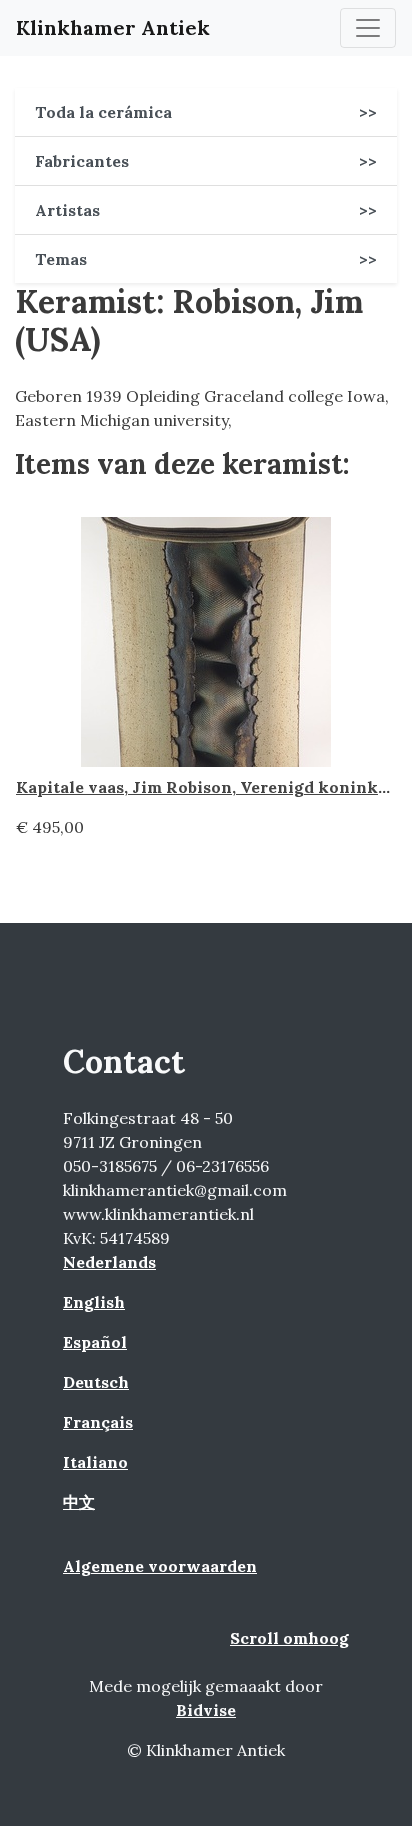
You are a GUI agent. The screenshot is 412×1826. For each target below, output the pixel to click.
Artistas (206, 210)
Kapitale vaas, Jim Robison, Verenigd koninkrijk (212, 787)
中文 (79, 1502)
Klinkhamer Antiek (113, 27)
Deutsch (96, 1382)
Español (95, 1342)
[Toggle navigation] (368, 28)
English (94, 1302)
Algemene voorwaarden (160, 1566)
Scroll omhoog (289, 1638)
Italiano (95, 1462)
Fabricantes (206, 161)
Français (98, 1422)
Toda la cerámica (206, 112)
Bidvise (206, 1710)
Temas (206, 259)
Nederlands (109, 1262)
